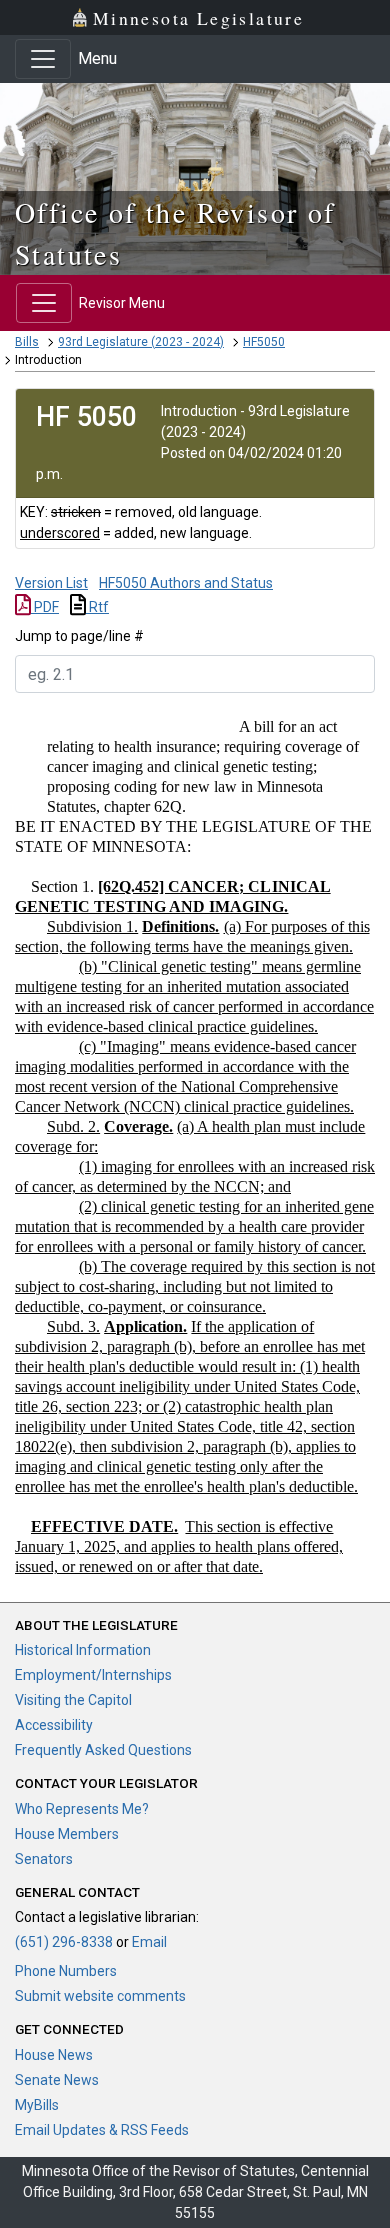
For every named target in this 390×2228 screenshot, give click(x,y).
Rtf (97, 607)
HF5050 (264, 342)
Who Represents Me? (82, 1809)
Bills (27, 342)
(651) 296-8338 (64, 1942)
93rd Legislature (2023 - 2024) (141, 342)
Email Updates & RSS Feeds (102, 2130)
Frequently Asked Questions (103, 1750)
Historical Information (83, 1650)
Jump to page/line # (79, 636)
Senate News (57, 2080)
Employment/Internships (93, 1675)
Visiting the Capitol (73, 1700)
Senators (44, 1859)
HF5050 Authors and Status (186, 583)
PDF (45, 607)
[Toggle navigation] (43, 59)
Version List (51, 583)
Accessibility (54, 1725)
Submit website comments (100, 1996)
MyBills (37, 2105)
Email (149, 1942)
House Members (67, 1834)
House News (54, 2055)
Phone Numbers (66, 1971)
